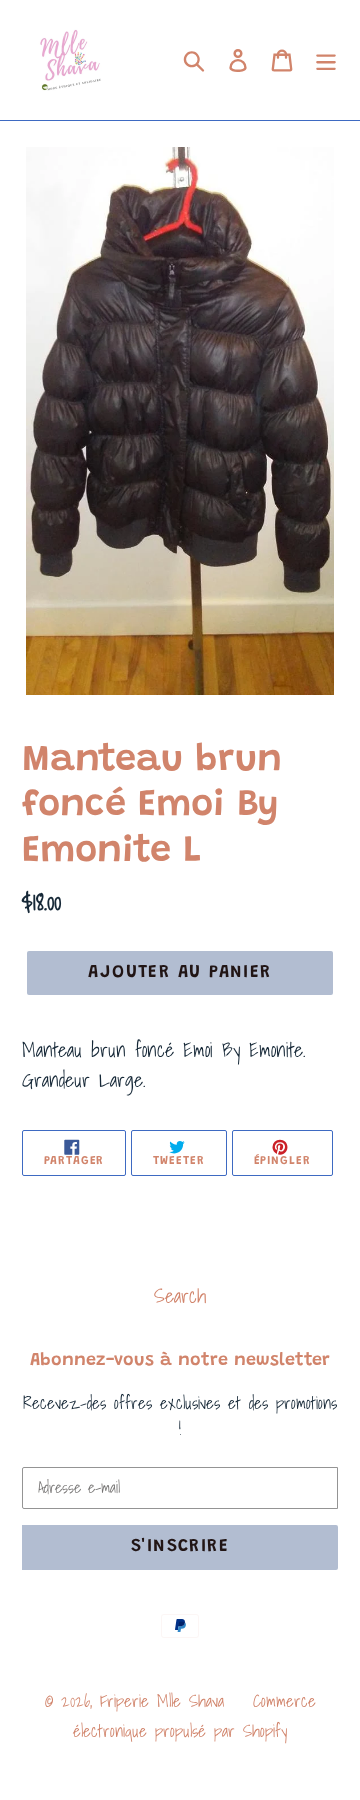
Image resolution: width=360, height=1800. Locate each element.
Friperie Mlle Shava (162, 1700)
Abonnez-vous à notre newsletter (180, 1361)
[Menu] (326, 60)
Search (180, 1296)
